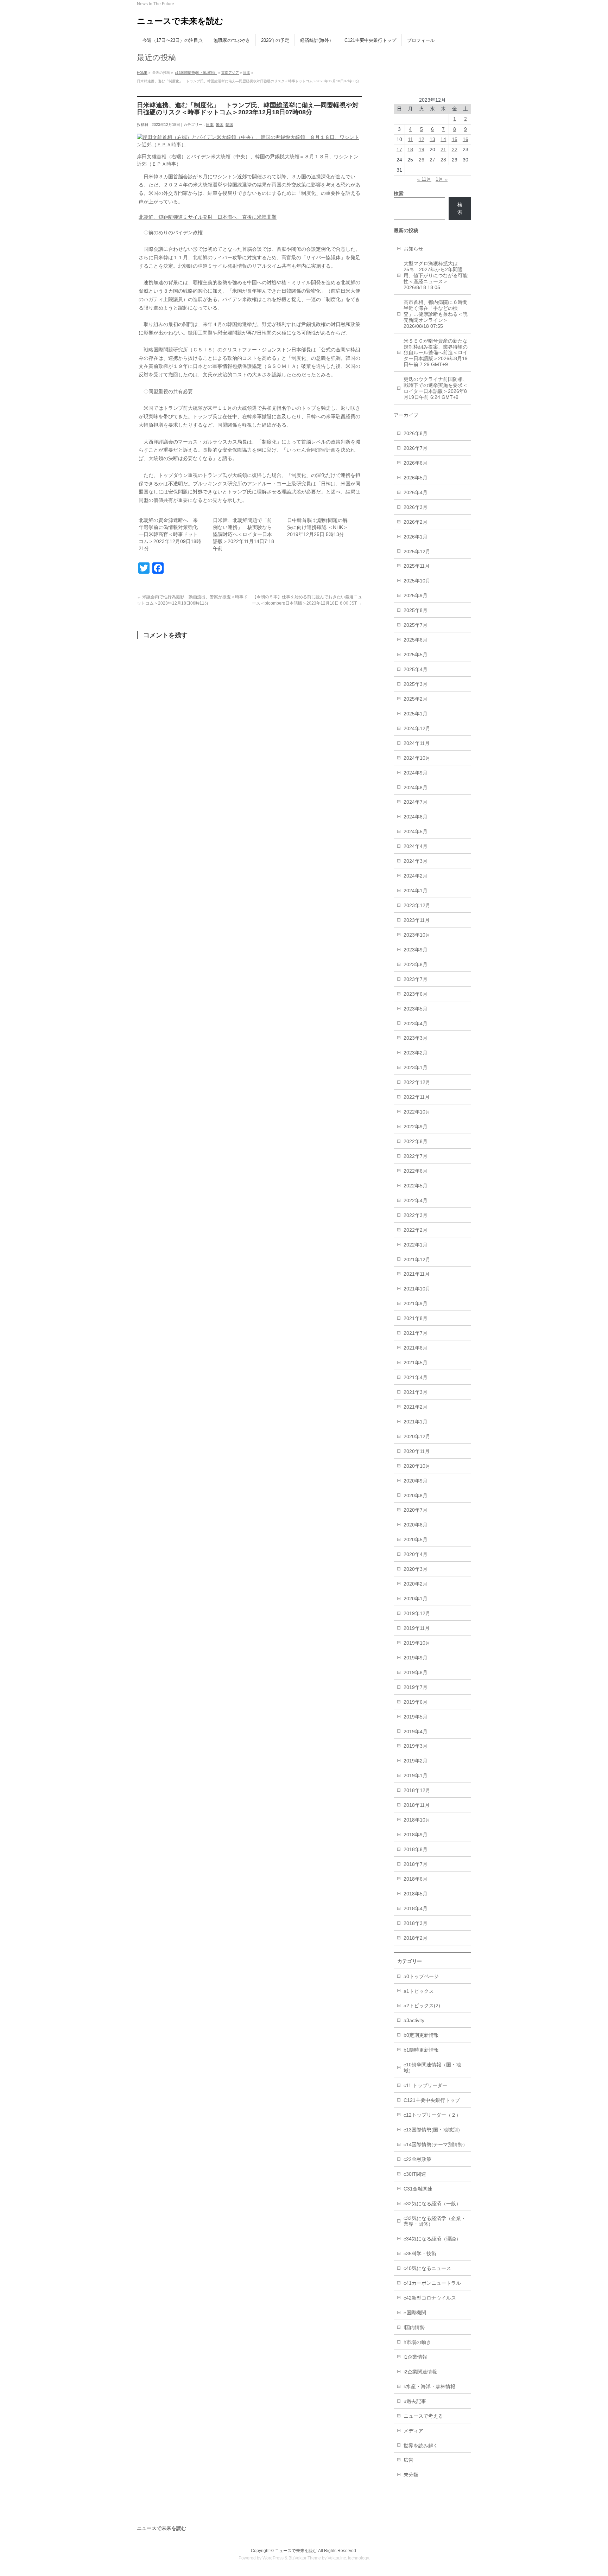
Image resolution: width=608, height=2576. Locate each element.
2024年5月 (416, 831)
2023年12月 (417, 905)
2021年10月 (417, 1289)
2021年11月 (417, 1274)
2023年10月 (417, 935)
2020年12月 (417, 1436)
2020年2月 (416, 1584)
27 (432, 160)
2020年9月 (416, 1481)
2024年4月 (416, 846)
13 (432, 139)
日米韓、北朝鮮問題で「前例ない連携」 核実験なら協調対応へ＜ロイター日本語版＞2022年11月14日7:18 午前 (243, 534)
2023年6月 (416, 994)
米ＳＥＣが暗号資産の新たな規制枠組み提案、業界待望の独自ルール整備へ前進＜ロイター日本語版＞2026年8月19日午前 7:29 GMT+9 (436, 353)
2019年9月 (416, 1658)
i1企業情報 (415, 2357)
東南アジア (230, 73)
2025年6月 (416, 640)
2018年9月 (416, 1835)
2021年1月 (416, 1422)
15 (455, 139)
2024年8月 (416, 788)
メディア (413, 2431)
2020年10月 (417, 1466)
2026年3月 (416, 507)
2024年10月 (417, 758)
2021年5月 (416, 1363)
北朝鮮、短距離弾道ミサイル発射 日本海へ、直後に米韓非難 (208, 217)
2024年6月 (416, 817)
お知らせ (413, 249)
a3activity (414, 2020)
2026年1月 (416, 537)
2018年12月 (417, 1790)
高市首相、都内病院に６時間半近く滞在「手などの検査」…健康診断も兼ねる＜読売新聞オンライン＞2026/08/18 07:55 (436, 314)
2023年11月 (417, 920)
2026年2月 (416, 522)
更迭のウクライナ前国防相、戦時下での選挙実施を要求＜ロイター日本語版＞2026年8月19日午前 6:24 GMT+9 (436, 388)
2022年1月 (416, 1245)
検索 (460, 208)
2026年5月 (416, 478)
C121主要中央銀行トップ (432, 2100)
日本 (247, 73)
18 (410, 149)
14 (443, 139)
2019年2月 (416, 1761)
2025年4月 (416, 669)
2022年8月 (416, 1141)
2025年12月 (417, 551)
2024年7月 (416, 802)
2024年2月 (416, 876)
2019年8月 (416, 1672)
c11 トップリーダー (425, 2085)
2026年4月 (416, 492)
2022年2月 (416, 1230)
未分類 (411, 2475)
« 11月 (424, 179)
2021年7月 (416, 1333)
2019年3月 (416, 1746)
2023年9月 (416, 950)
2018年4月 (416, 1908)
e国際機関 (415, 2313)
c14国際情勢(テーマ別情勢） (436, 2144)
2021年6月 (416, 1348)
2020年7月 (416, 1510)
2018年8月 (416, 1849)
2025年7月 (416, 625)
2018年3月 (416, 1923)
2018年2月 (416, 1938)
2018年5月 (416, 1894)
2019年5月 (416, 1717)
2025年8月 (416, 610)
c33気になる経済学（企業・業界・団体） (435, 2221)
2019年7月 (416, 1687)
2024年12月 (417, 728)
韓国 (229, 125)
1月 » (442, 179)
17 (399, 149)
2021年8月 (416, 1318)
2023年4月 (416, 1024)
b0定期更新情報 (421, 2035)
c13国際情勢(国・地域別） (196, 73)
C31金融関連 (418, 2189)
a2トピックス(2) (422, 2006)
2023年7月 (416, 979)
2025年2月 (416, 699)
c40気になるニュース (427, 2268)
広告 (408, 2460)
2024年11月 (417, 743)
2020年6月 (416, 1525)
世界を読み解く (421, 2446)
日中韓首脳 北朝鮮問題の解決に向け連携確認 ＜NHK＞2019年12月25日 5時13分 (318, 527)
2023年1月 (416, 1067)
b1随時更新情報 (421, 2050)
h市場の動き (417, 2342)
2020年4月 (416, 1554)
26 (422, 160)
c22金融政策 (417, 2159)
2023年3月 (416, 1038)
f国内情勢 (414, 2327)
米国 (220, 125)
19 (422, 149)
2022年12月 (417, 1082)
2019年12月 (417, 1613)
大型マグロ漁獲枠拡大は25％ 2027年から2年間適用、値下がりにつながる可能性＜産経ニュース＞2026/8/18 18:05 (436, 275)
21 (443, 149)
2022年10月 (417, 1112)
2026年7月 (416, 448)
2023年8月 (416, 964)
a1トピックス (419, 1991)
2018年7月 (416, 1864)
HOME (142, 73)
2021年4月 (416, 1377)
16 (465, 139)
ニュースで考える (423, 2416)
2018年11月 (417, 1805)
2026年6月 (416, 463)
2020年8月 (416, 1496)
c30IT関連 (415, 2174)
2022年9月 (416, 1127)
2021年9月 (416, 1303)
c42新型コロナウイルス (430, 2298)
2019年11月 (417, 1628)
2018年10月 (417, 1820)
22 (455, 149)
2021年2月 (416, 1407)
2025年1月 (416, 714)
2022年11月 (417, 1097)
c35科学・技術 (420, 2253)
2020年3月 (416, 1569)
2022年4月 (416, 1200)
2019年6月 (416, 1702)
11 (410, 139)
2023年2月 (416, 1053)
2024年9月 (416, 773)
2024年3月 (416, 861)
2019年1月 (416, 1775)
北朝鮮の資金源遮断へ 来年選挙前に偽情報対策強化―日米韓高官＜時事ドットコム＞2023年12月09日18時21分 (170, 534)
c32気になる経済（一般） (432, 2204)
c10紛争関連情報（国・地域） (432, 2068)
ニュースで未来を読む (180, 21)
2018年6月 (416, 1879)
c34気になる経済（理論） (432, 2239)
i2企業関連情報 (420, 2372)
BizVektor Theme (305, 2558)
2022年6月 (416, 1171)
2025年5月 (416, 655)
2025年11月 (417, 566)
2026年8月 (416, 433)
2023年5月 (416, 1009)
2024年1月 (416, 891)
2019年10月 (417, 1643)
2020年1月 (416, 1599)
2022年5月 (416, 1186)
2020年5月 (416, 1539)
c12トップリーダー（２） (432, 2115)
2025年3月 (416, 684)
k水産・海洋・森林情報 (429, 2386)
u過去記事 (415, 2401)
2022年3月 (416, 1215)
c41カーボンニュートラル (432, 2283)
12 (422, 139)
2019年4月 (416, 1732)
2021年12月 (417, 1260)
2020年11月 (417, 1451)
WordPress (273, 2558)
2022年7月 (416, 1156)
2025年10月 (417, 581)
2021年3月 (416, 1392)
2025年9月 (416, 595)
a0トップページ (421, 1976)
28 (443, 160)
